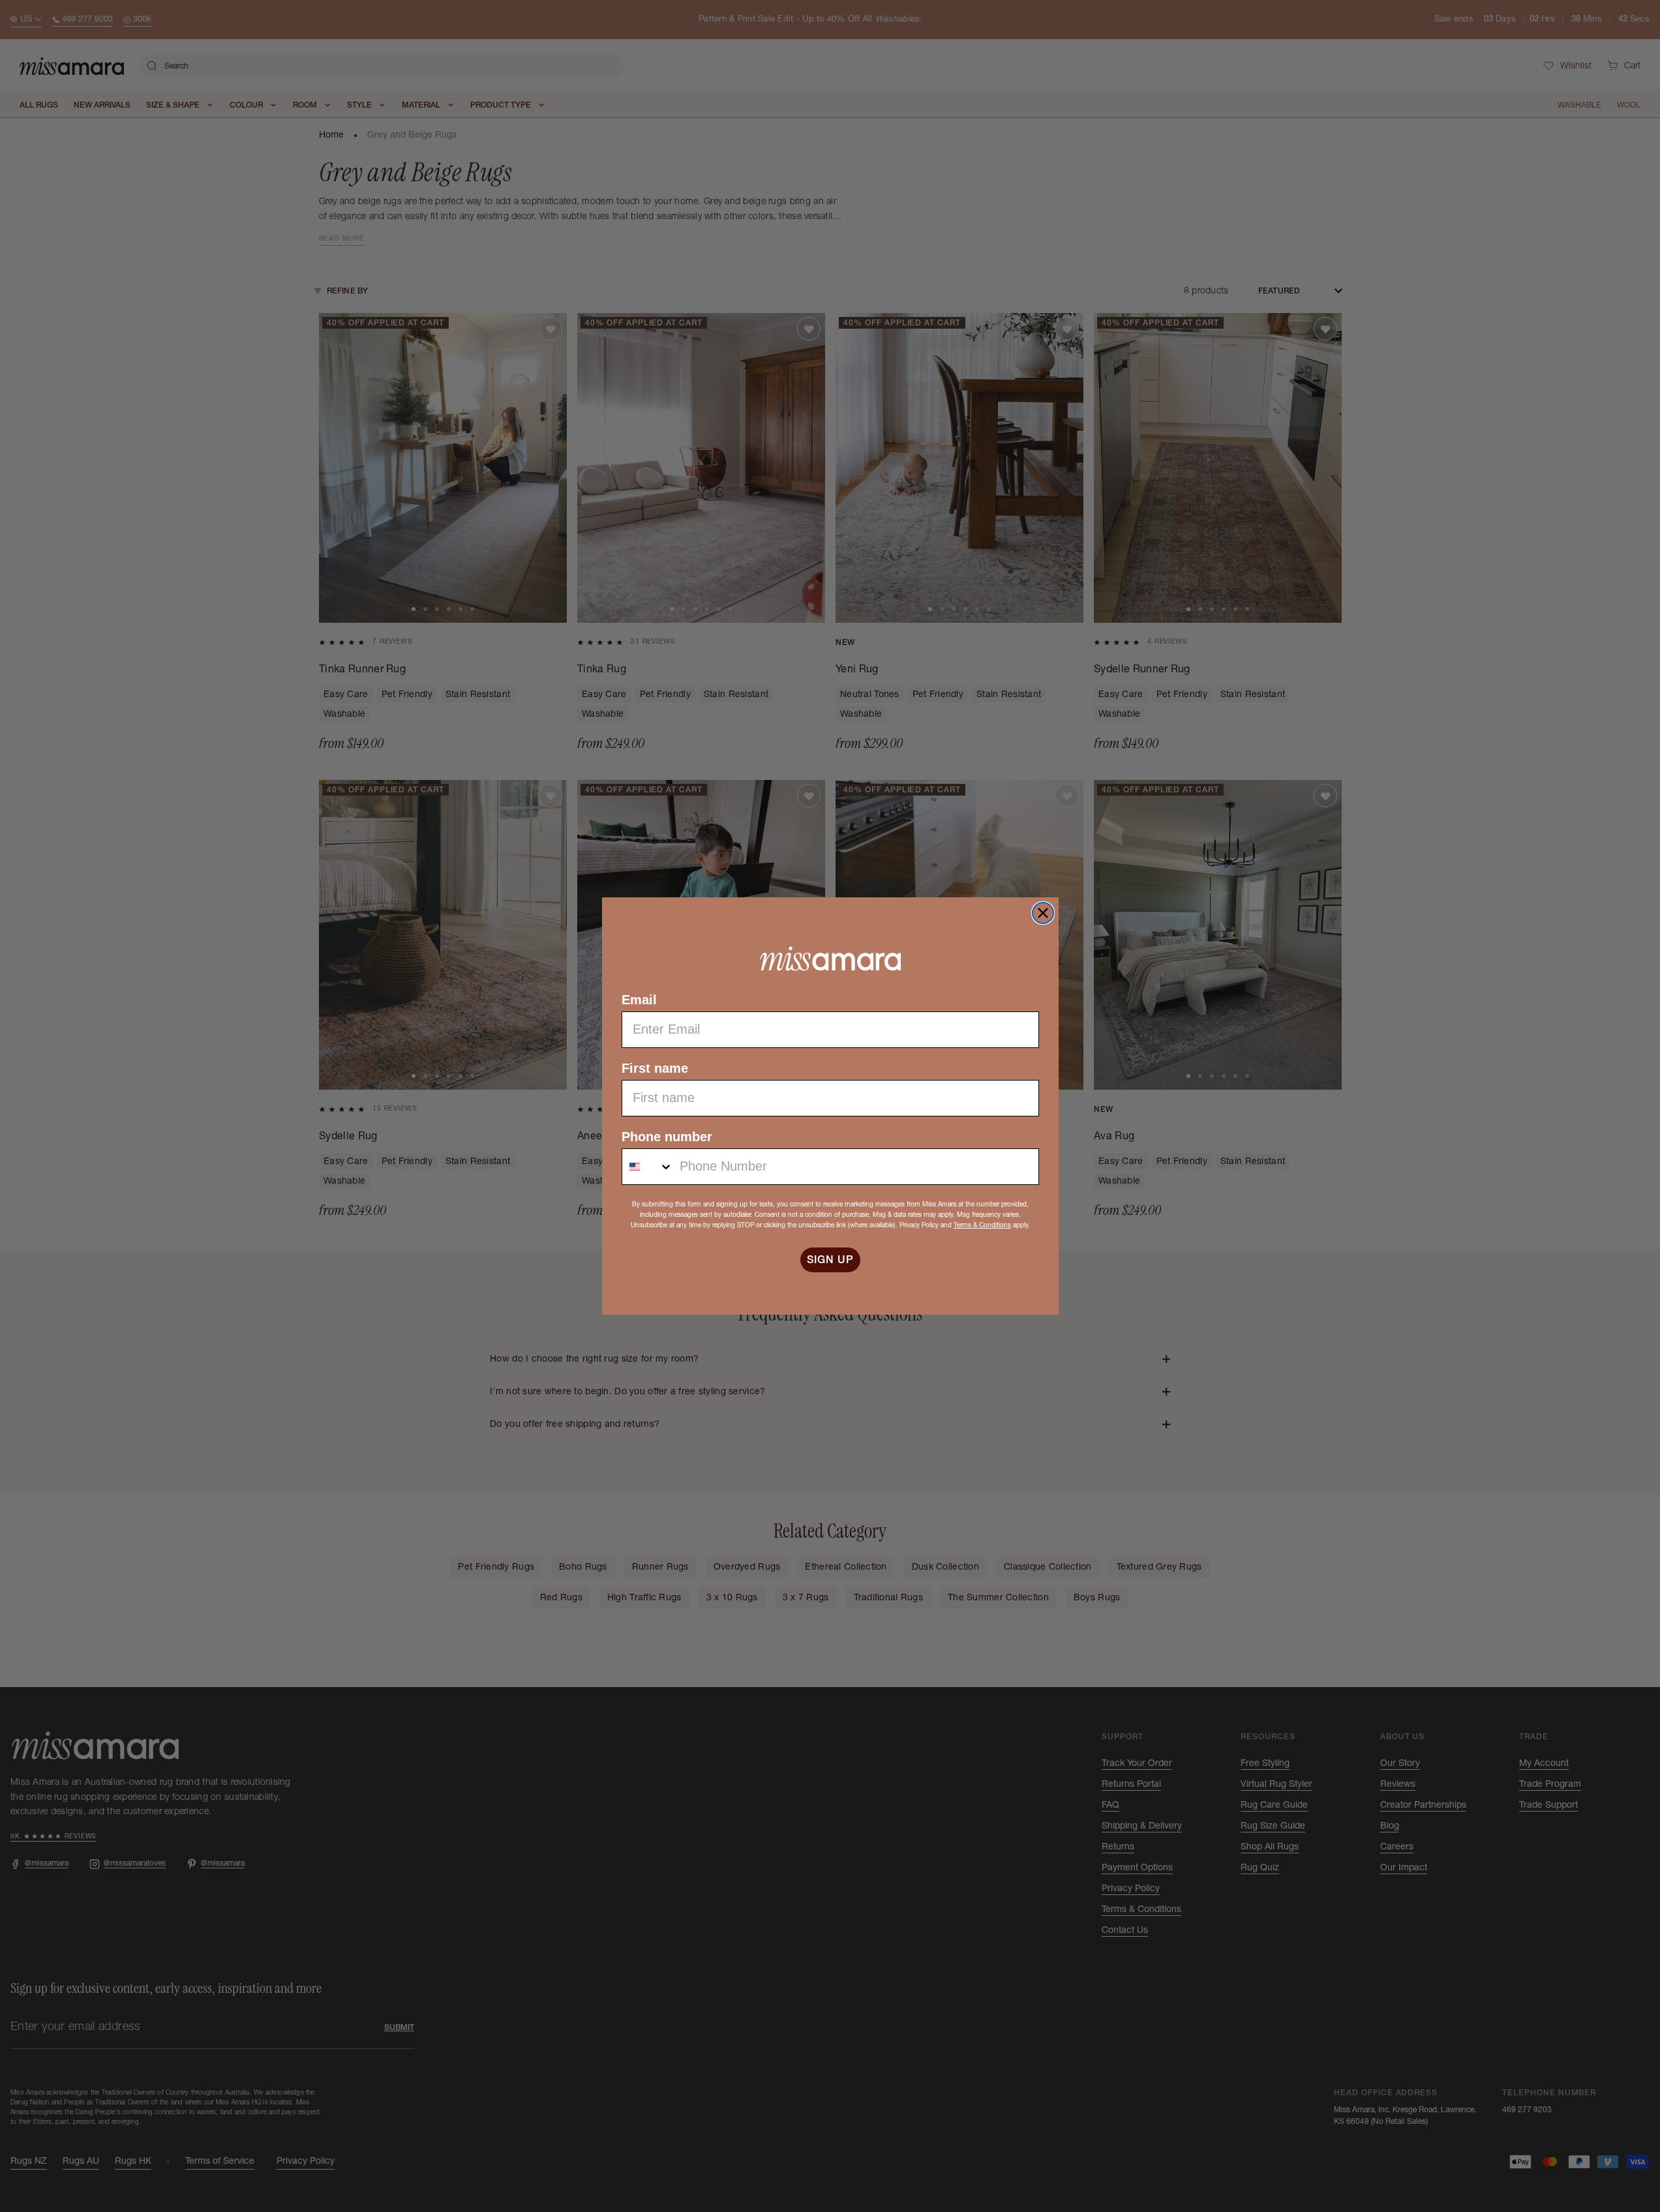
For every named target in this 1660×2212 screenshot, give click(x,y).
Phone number (667, 1137)
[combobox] (648, 1167)
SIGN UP (830, 1260)
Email (639, 1000)
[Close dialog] (1043, 913)
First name (655, 1068)
